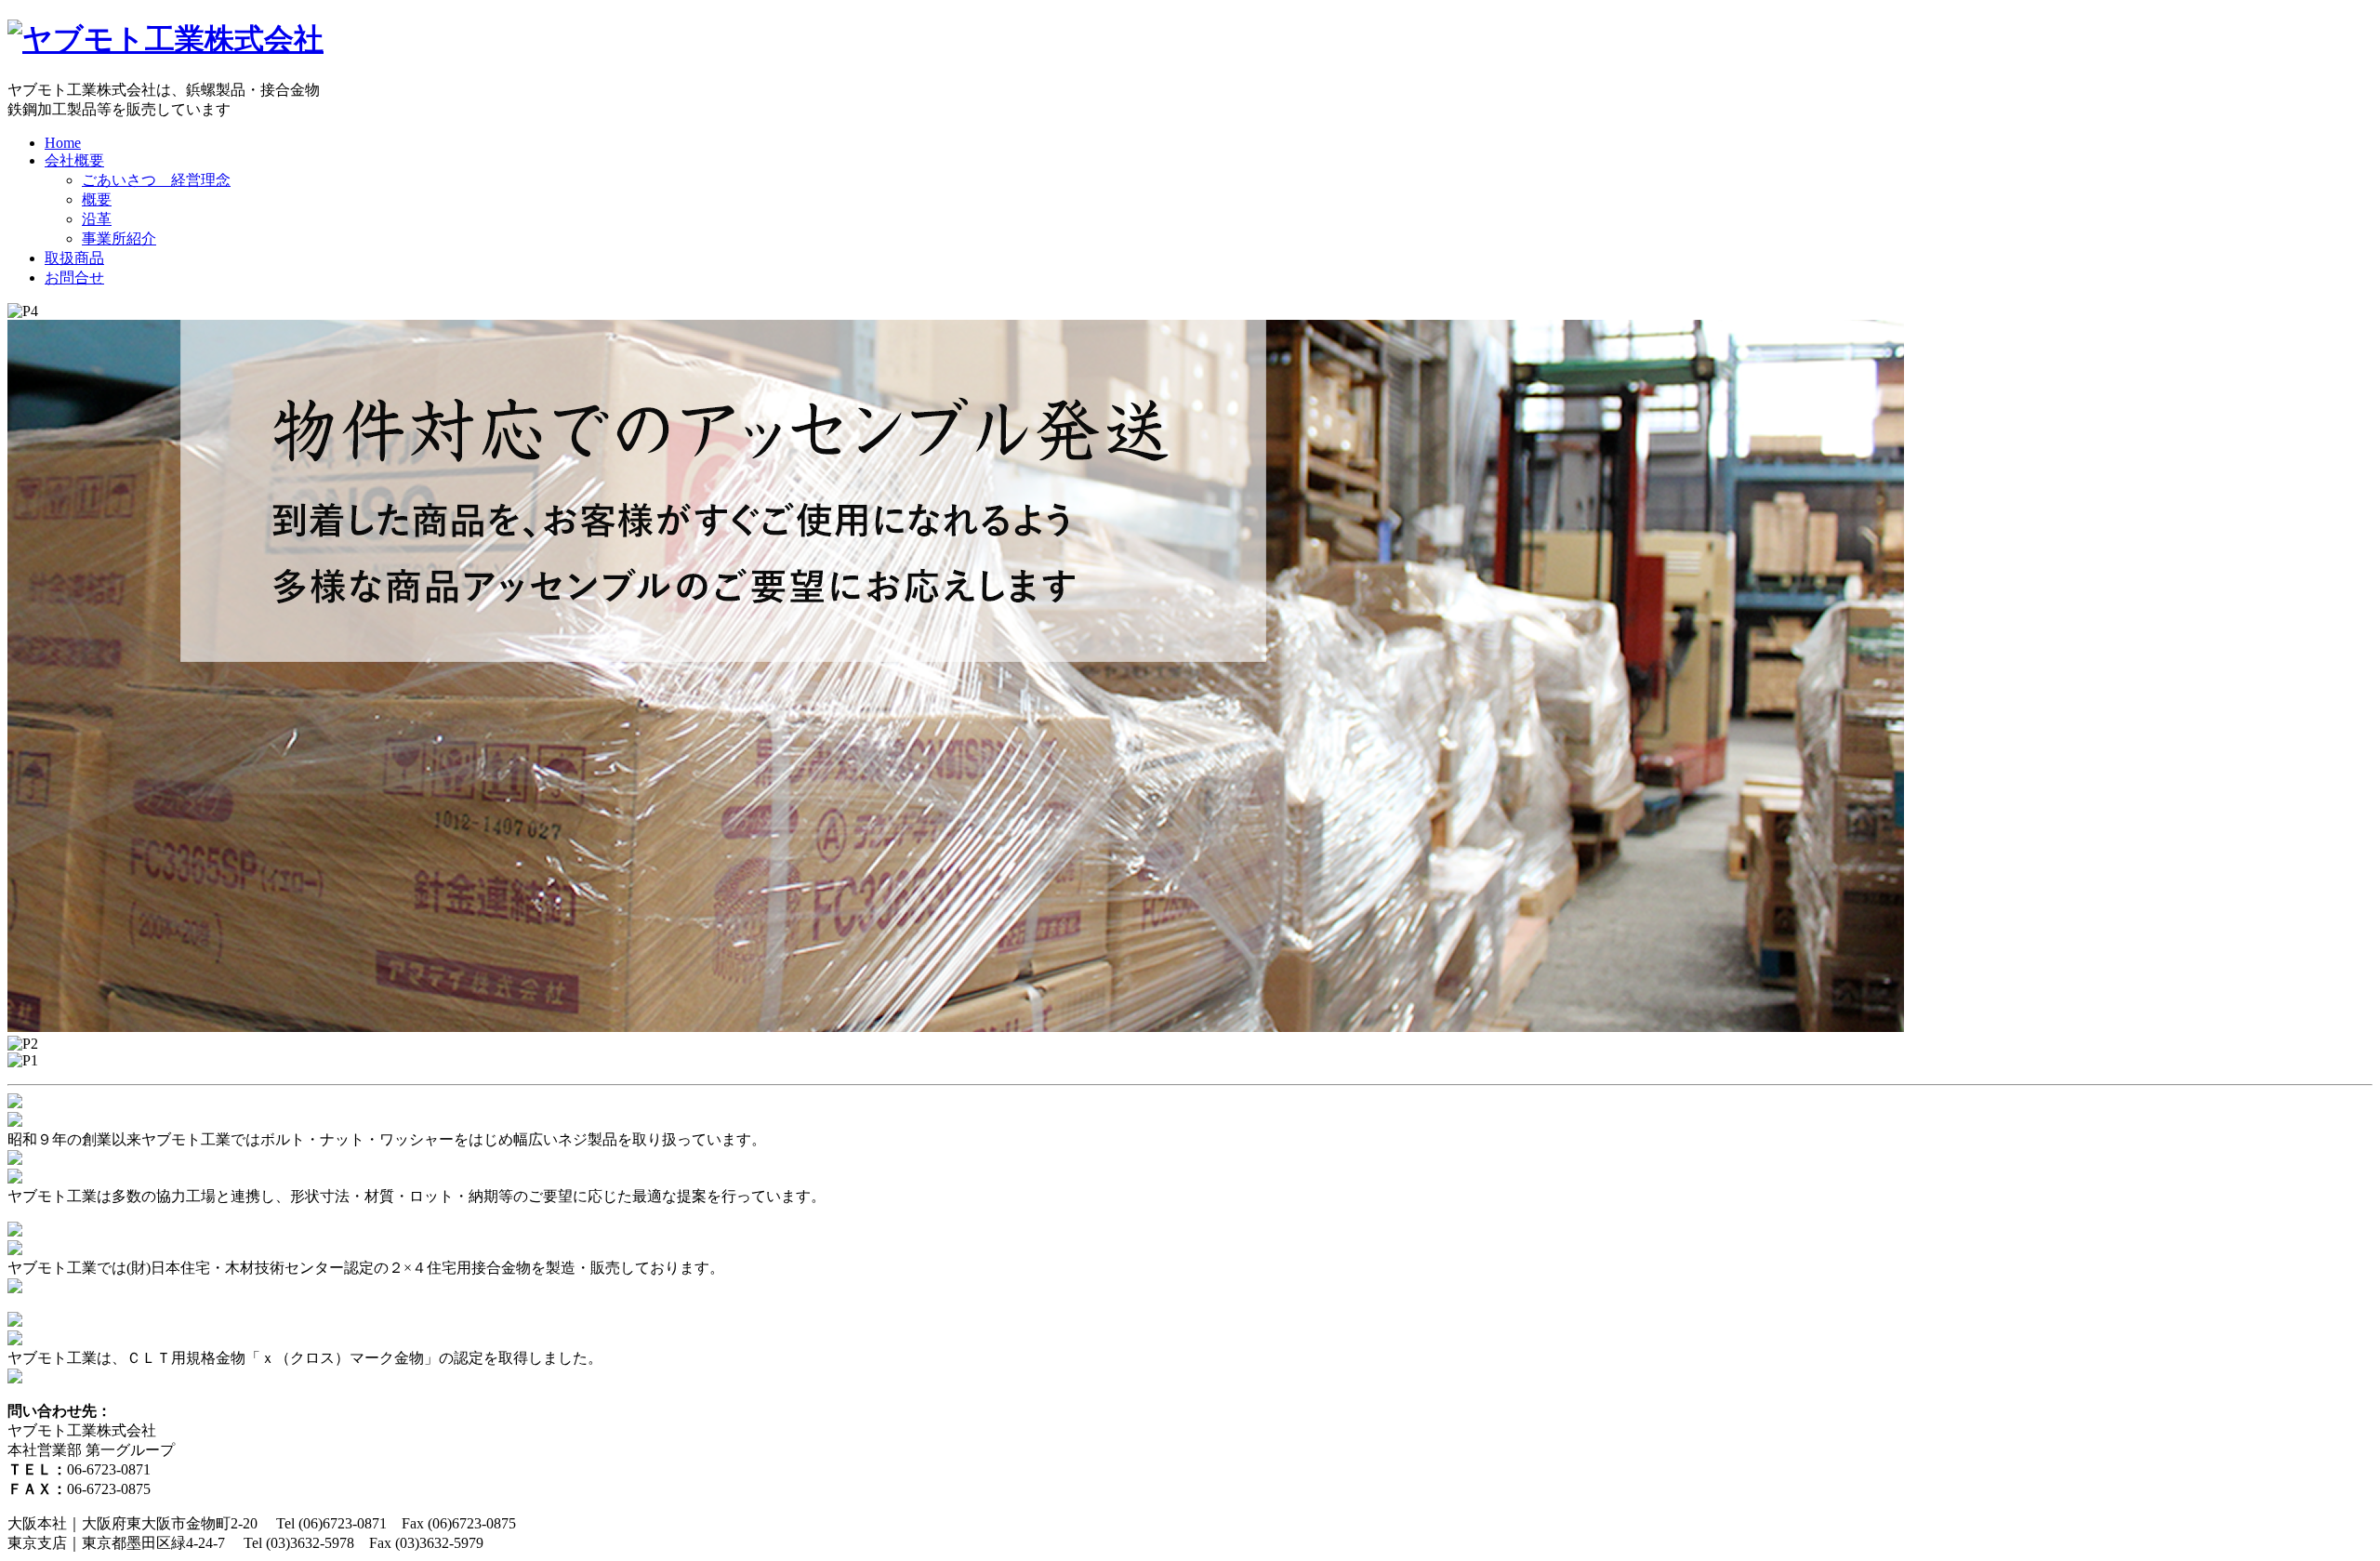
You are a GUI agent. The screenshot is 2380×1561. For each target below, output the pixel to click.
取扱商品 (74, 258)
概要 (97, 199)
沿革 (97, 219)
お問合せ (74, 278)
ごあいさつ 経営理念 (156, 180)
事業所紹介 (119, 238)
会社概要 (74, 160)
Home (63, 143)
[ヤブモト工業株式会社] (165, 39)
